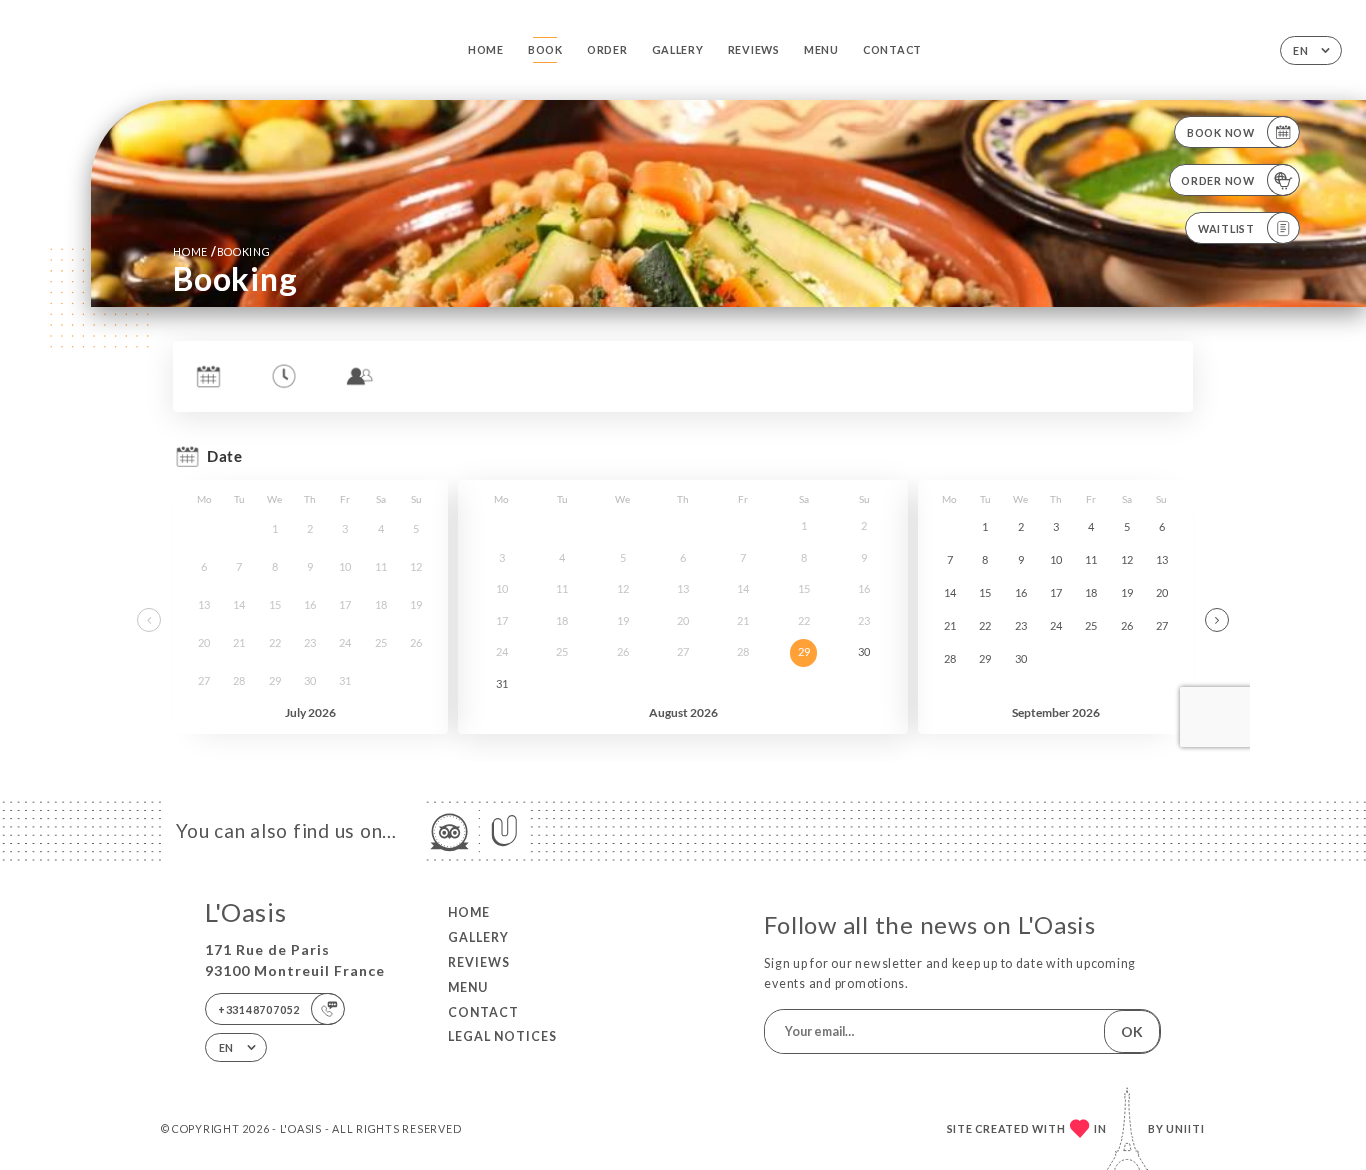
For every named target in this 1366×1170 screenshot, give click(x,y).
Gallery (678, 49)
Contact (892, 49)
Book (545, 49)
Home (486, 49)
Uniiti (1185, 1128)
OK (1132, 1031)
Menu (821, 49)
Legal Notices (502, 1036)
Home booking (222, 251)
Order (607, 49)
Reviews (754, 49)
